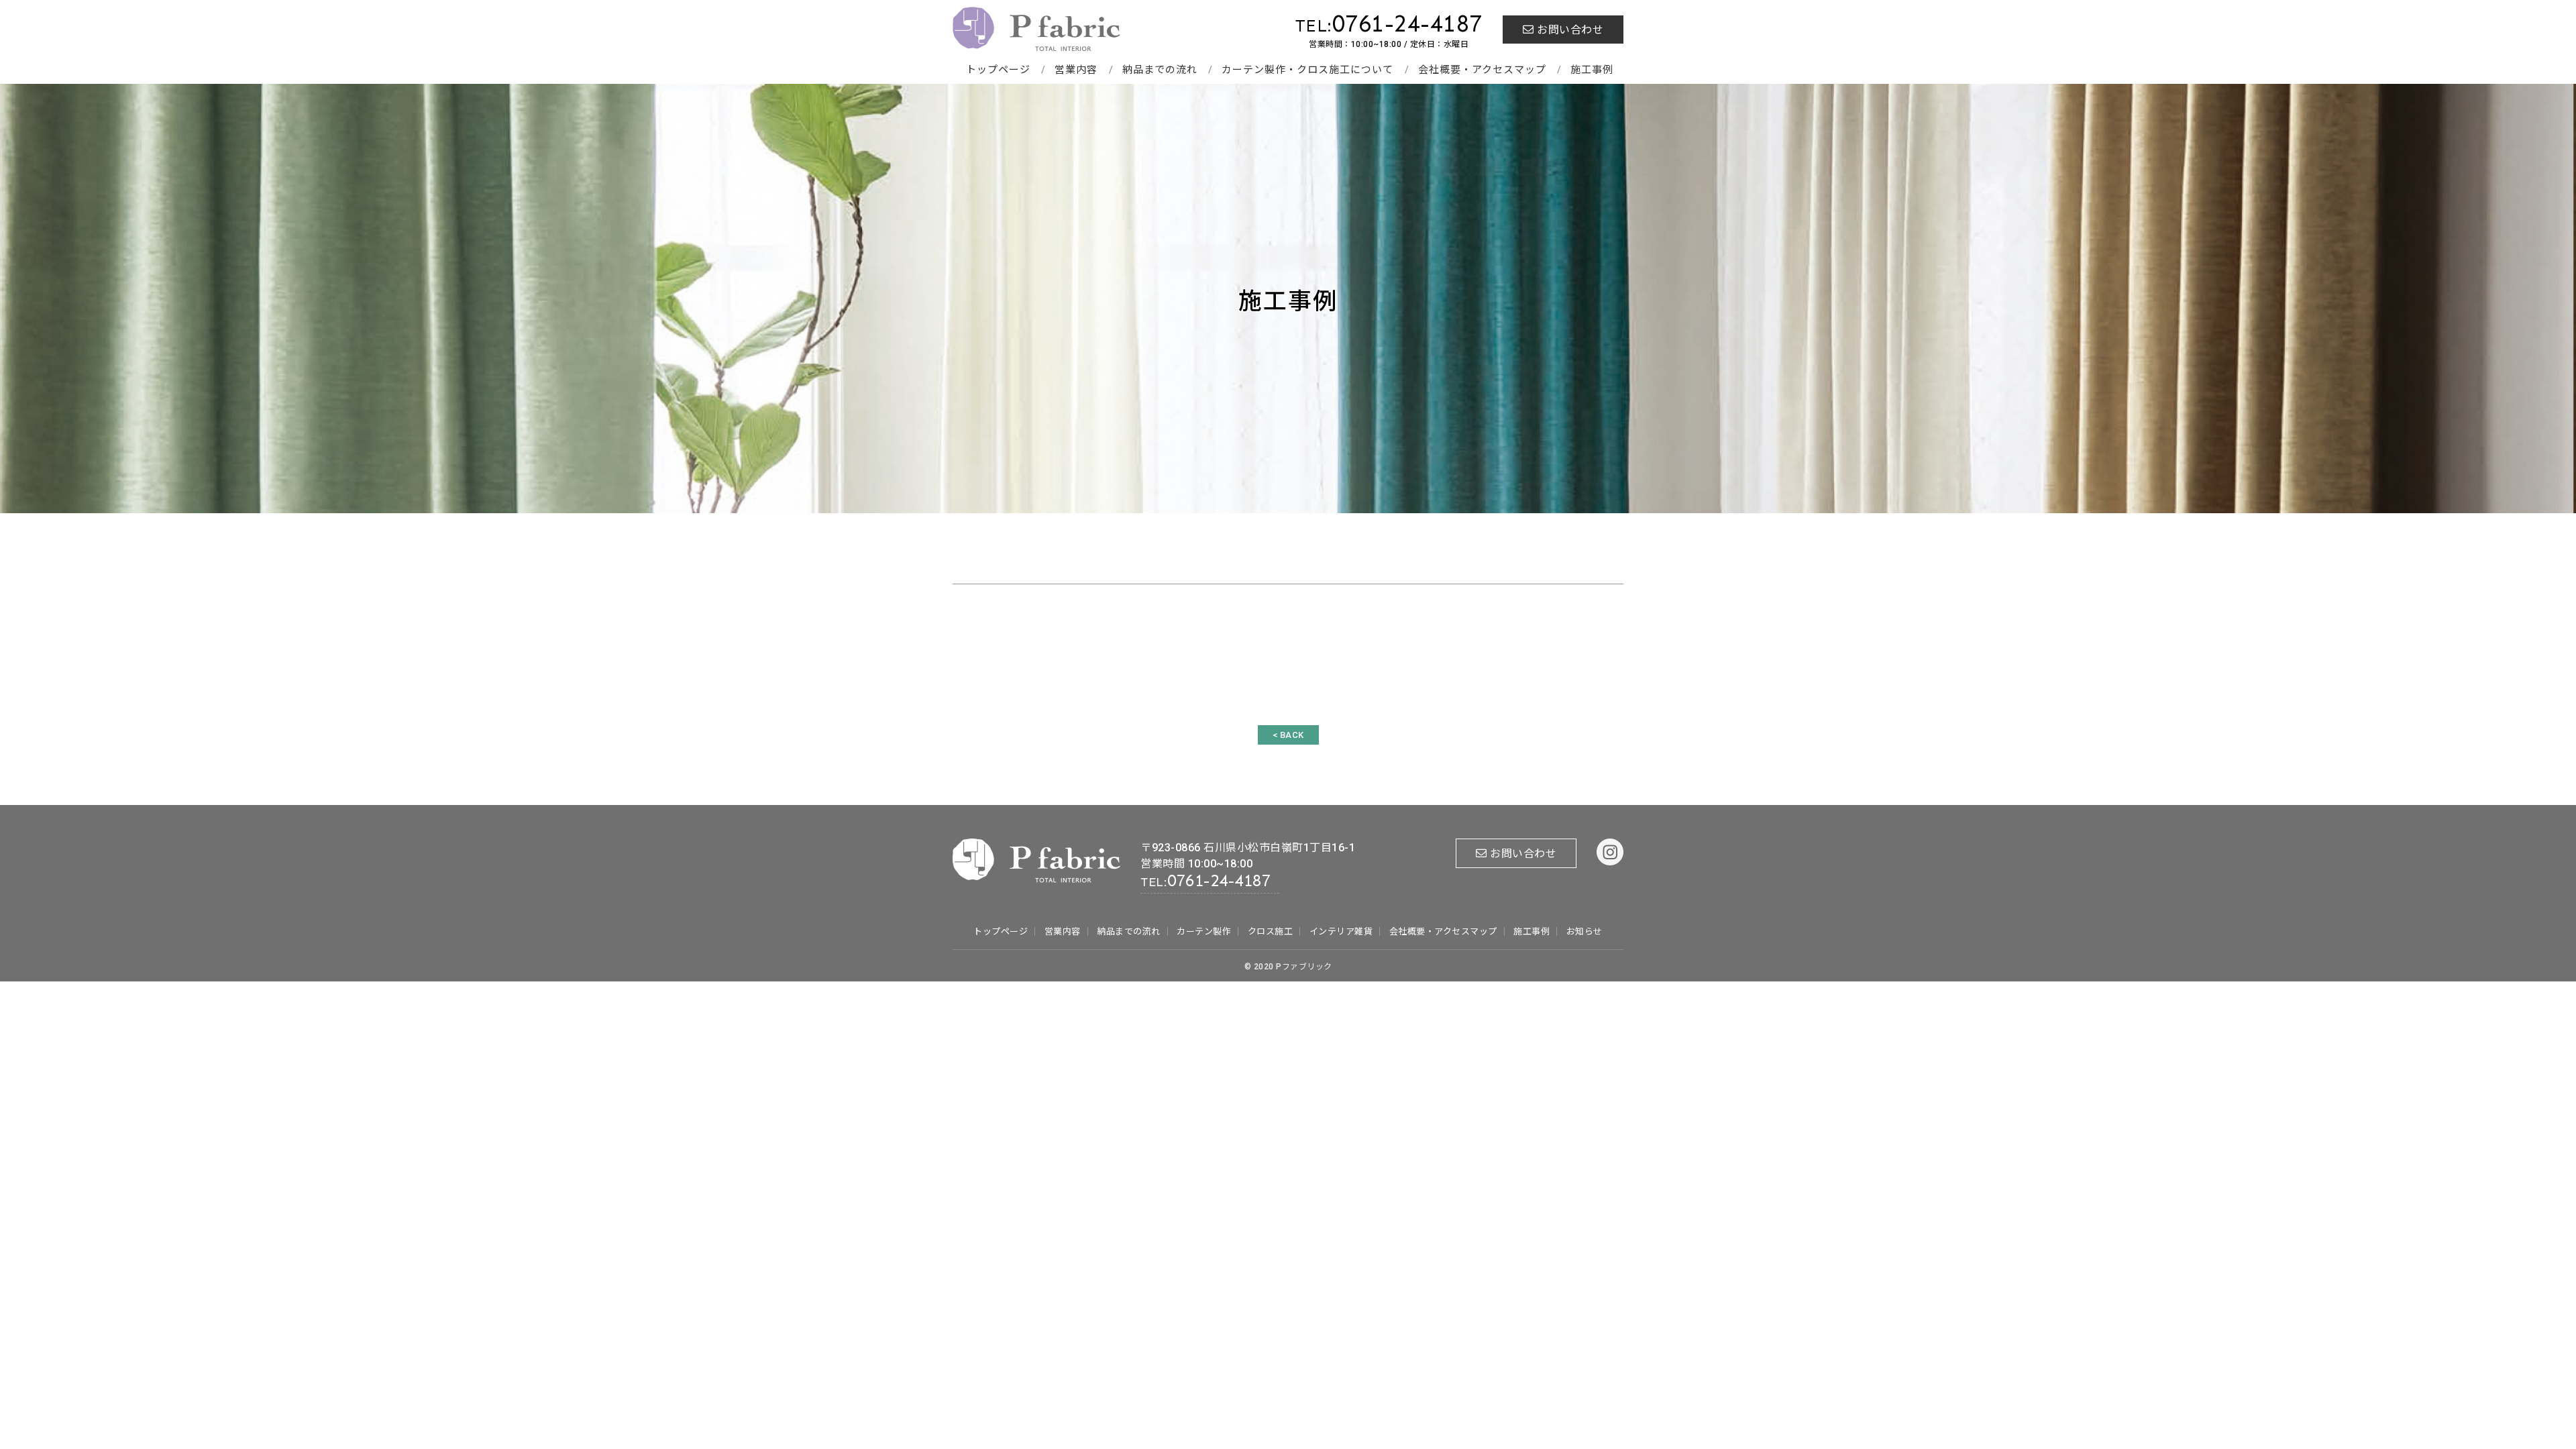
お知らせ (1585, 931)
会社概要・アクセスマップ (1482, 70)
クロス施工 (1271, 931)
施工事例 (1592, 70)
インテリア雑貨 (1341, 931)
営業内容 (1076, 70)
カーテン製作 (1204, 931)
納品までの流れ (1160, 70)
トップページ (998, 70)
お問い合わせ (1570, 30)
